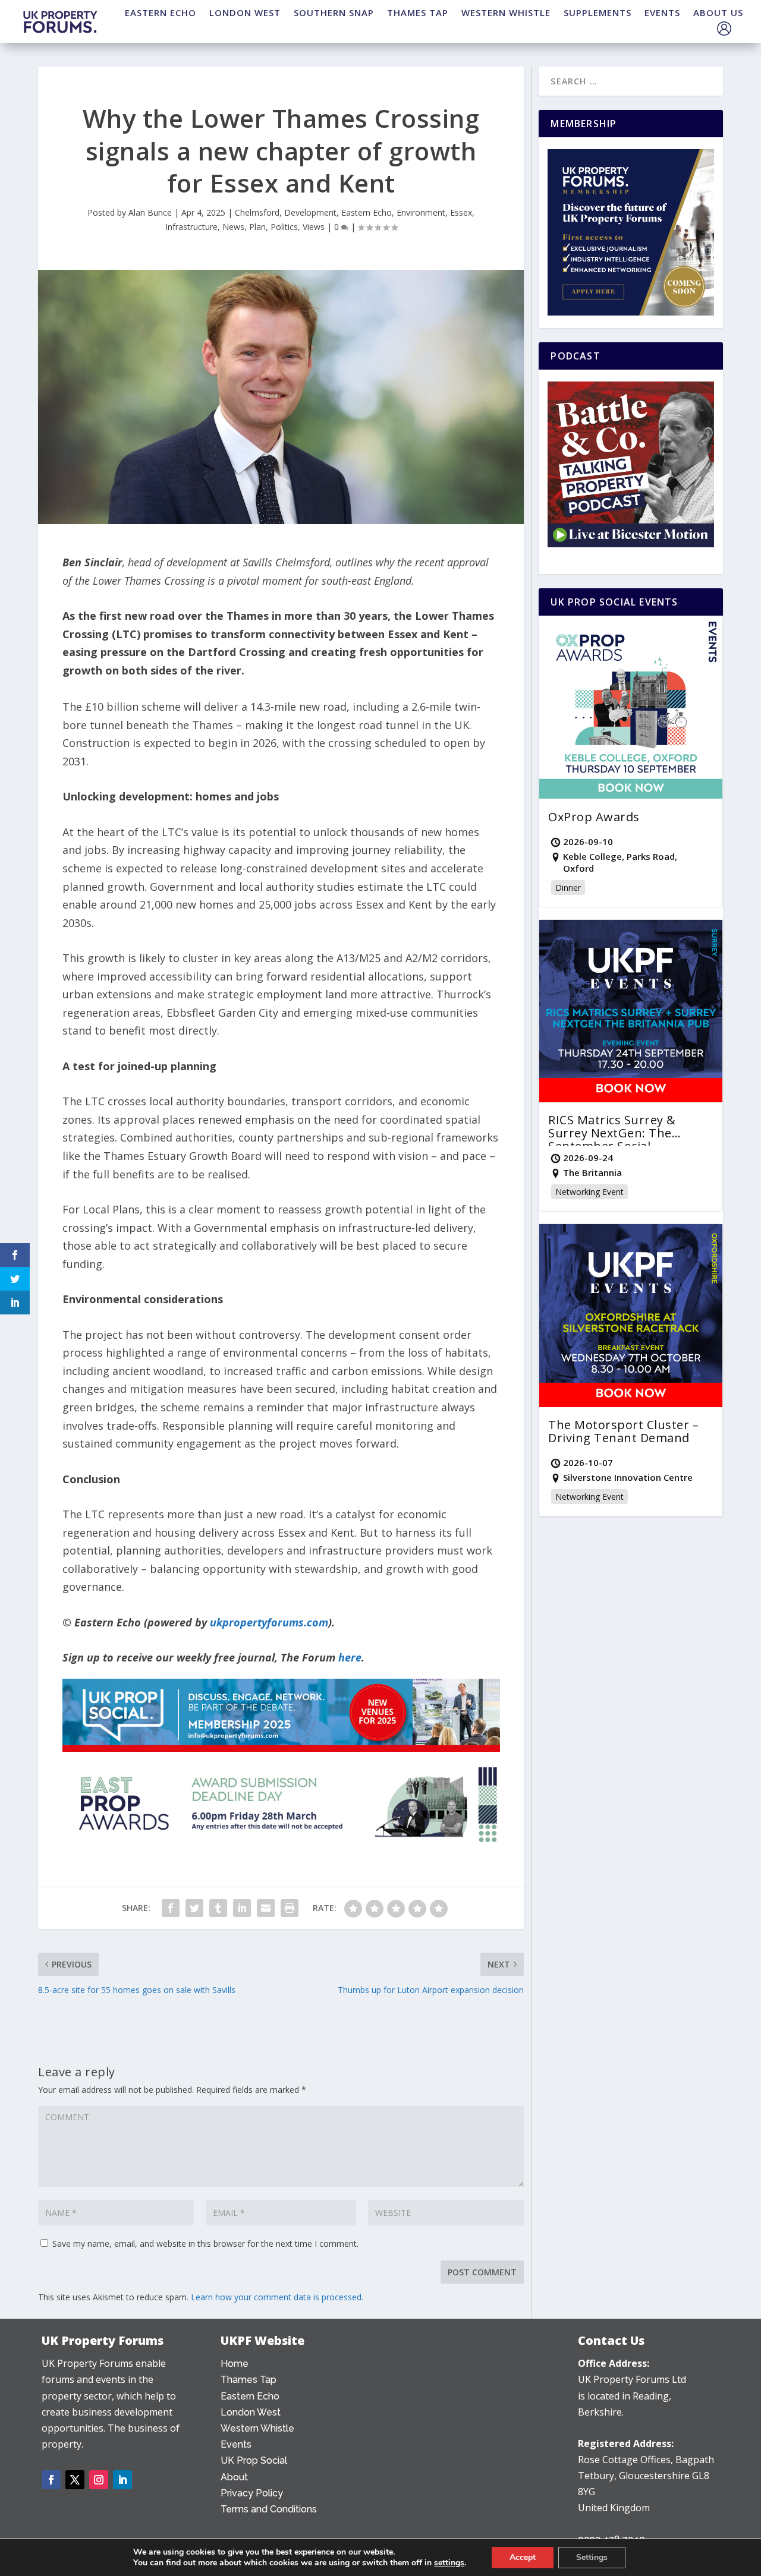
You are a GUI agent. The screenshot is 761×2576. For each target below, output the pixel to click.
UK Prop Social (254, 2460)
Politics (284, 227)
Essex (461, 212)
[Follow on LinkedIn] (122, 2480)
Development (310, 212)
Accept (523, 2557)
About (234, 2477)
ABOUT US (718, 12)
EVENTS (662, 12)
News (233, 227)
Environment (421, 212)
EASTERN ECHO (161, 12)
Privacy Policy (252, 2493)
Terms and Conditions (269, 2509)
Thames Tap (249, 2380)
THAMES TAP (418, 12)
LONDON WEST (245, 12)
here (350, 1657)
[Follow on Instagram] (99, 2480)
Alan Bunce (150, 212)
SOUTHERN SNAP (334, 12)
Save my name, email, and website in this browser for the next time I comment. (205, 2244)
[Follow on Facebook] (51, 2480)
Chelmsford (257, 212)
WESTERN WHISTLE (506, 12)
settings (449, 2563)
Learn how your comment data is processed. (277, 2297)
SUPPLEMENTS (598, 12)
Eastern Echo (367, 212)
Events (236, 2444)
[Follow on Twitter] (75, 2480)
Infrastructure (191, 227)
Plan (257, 227)
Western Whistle (257, 2428)
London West (251, 2412)
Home (235, 2364)
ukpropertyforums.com (269, 1622)
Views (314, 227)
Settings (592, 2557)
